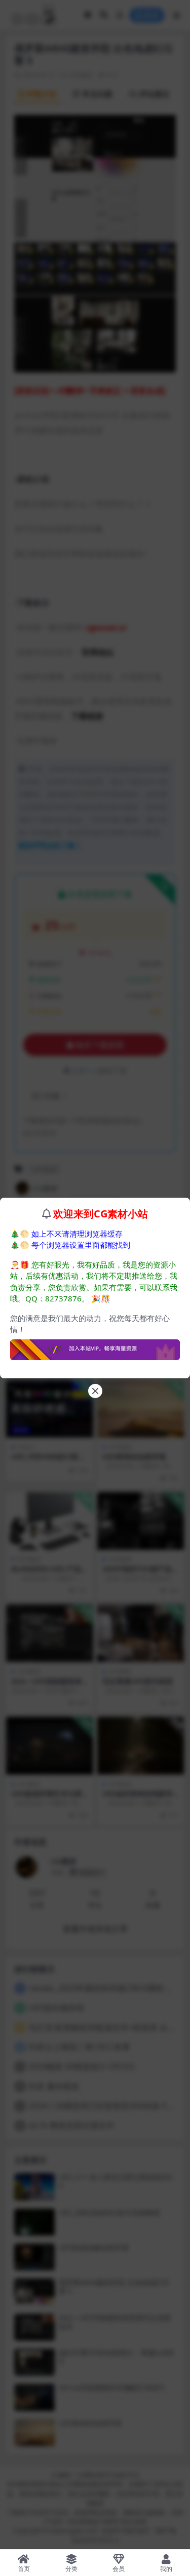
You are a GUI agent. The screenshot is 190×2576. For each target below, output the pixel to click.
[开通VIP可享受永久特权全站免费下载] (95, 1347)
